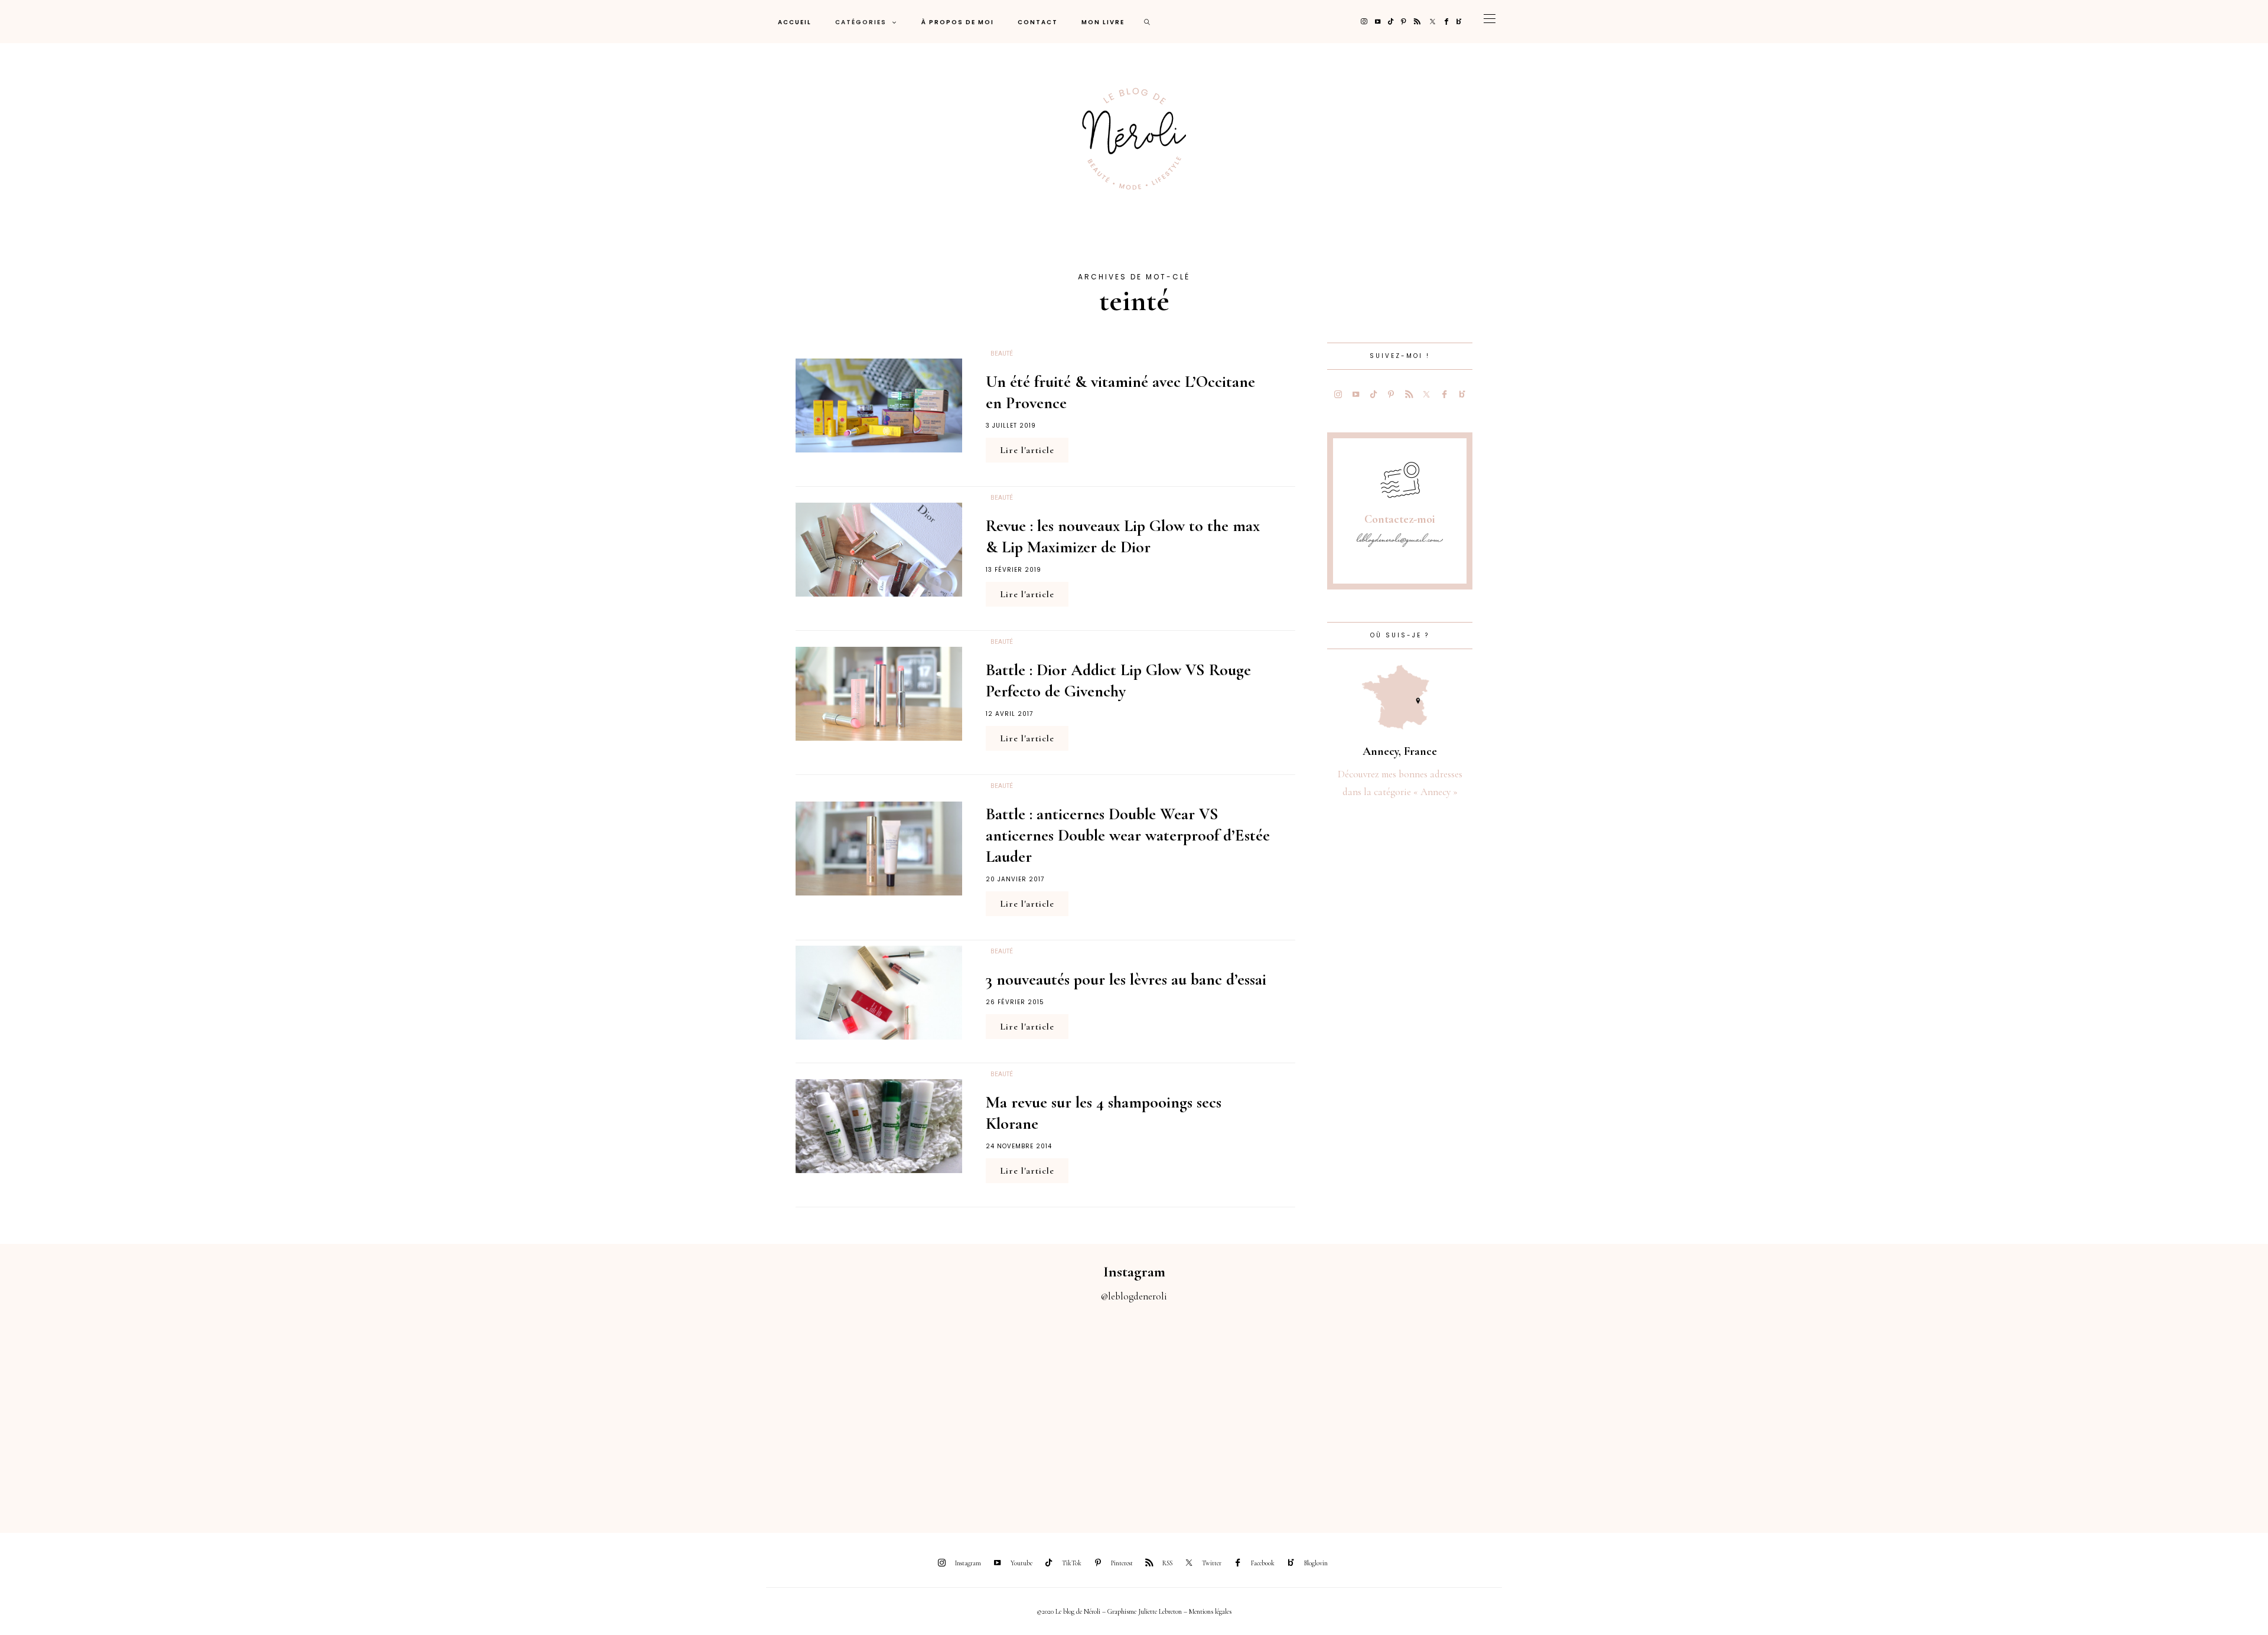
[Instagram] (1364, 22)
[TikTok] (1391, 22)
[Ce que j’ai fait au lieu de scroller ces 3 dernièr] (142, 1411)
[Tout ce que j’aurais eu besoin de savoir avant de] (1843, 1411)
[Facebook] (1446, 22)
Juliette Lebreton (1160, 1611)
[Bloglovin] (1459, 22)
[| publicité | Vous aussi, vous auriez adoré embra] (1559, 1411)
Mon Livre (1103, 22)
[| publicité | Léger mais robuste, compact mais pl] (1276, 1411)
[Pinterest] (1404, 22)
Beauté (1002, 354)
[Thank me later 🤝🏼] (2126, 1411)
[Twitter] (1433, 22)
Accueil (795, 22)
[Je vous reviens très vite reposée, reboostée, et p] (992, 1411)
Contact (1038, 22)
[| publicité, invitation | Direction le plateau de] (425, 1411)
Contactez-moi (1400, 519)
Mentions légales (1210, 1611)
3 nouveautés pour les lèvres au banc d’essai (1126, 979)
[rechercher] (1148, 22)
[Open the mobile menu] (1490, 22)
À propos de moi (958, 22)
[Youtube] (1378, 22)
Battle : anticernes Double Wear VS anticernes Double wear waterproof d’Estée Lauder (1128, 835)
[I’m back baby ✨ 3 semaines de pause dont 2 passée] (709, 1411)
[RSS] (1417, 22)
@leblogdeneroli (1134, 1296)
